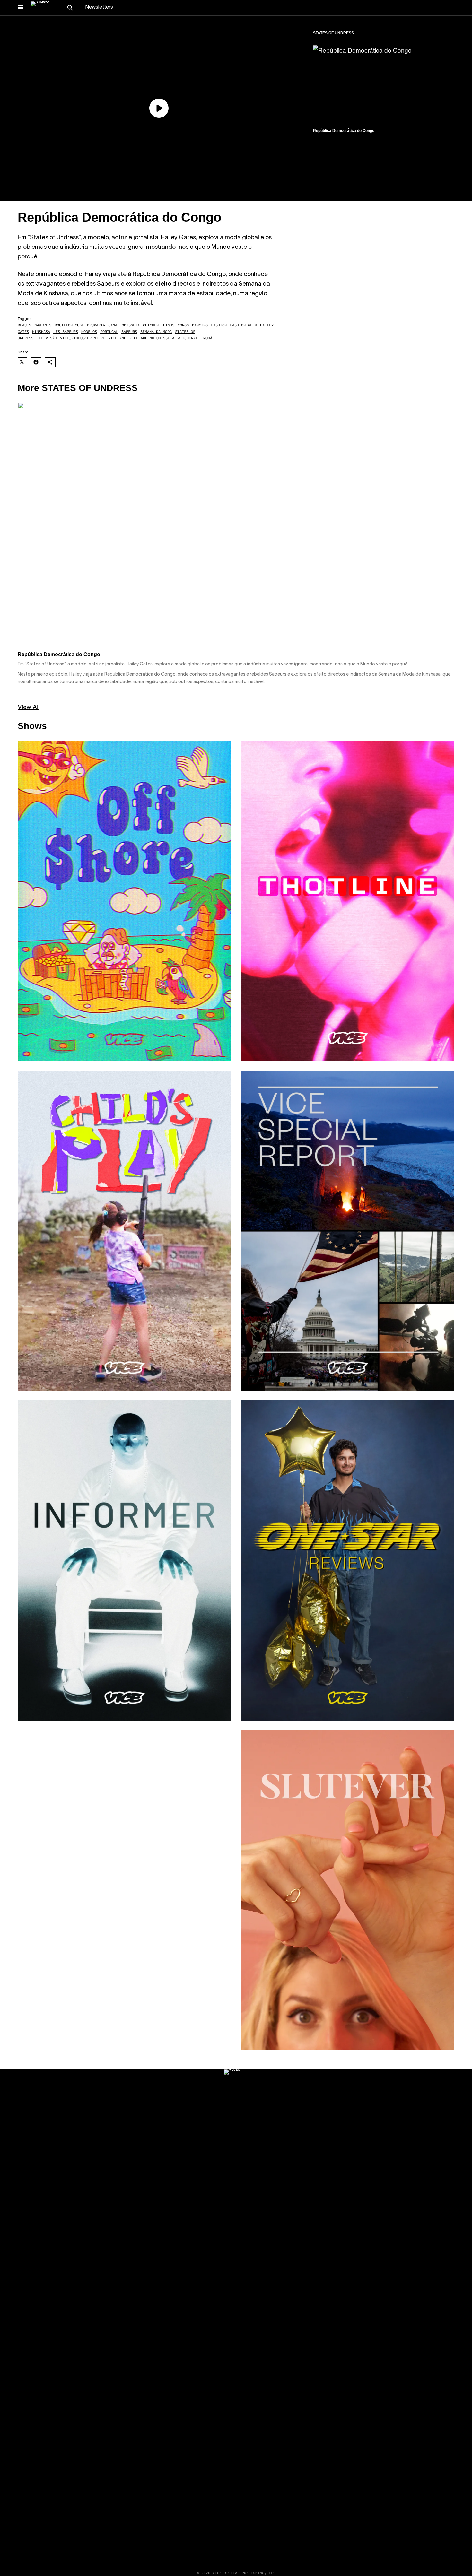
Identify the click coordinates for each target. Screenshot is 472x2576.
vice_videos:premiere (83, 338)
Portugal (109, 331)
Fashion (219, 325)
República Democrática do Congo (344, 131)
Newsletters (99, 7)
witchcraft (189, 338)
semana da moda (156, 331)
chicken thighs (159, 325)
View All (29, 706)
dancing (200, 325)
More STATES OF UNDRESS (78, 388)
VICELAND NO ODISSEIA (152, 338)
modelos (89, 331)
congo (183, 325)
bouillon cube (69, 325)
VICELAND (117, 338)
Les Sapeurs (66, 331)
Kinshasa (41, 331)
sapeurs (129, 331)
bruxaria (96, 325)
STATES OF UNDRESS (333, 33)
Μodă (208, 338)
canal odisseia (124, 325)
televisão (47, 338)
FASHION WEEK (243, 325)
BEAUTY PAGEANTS (35, 325)
